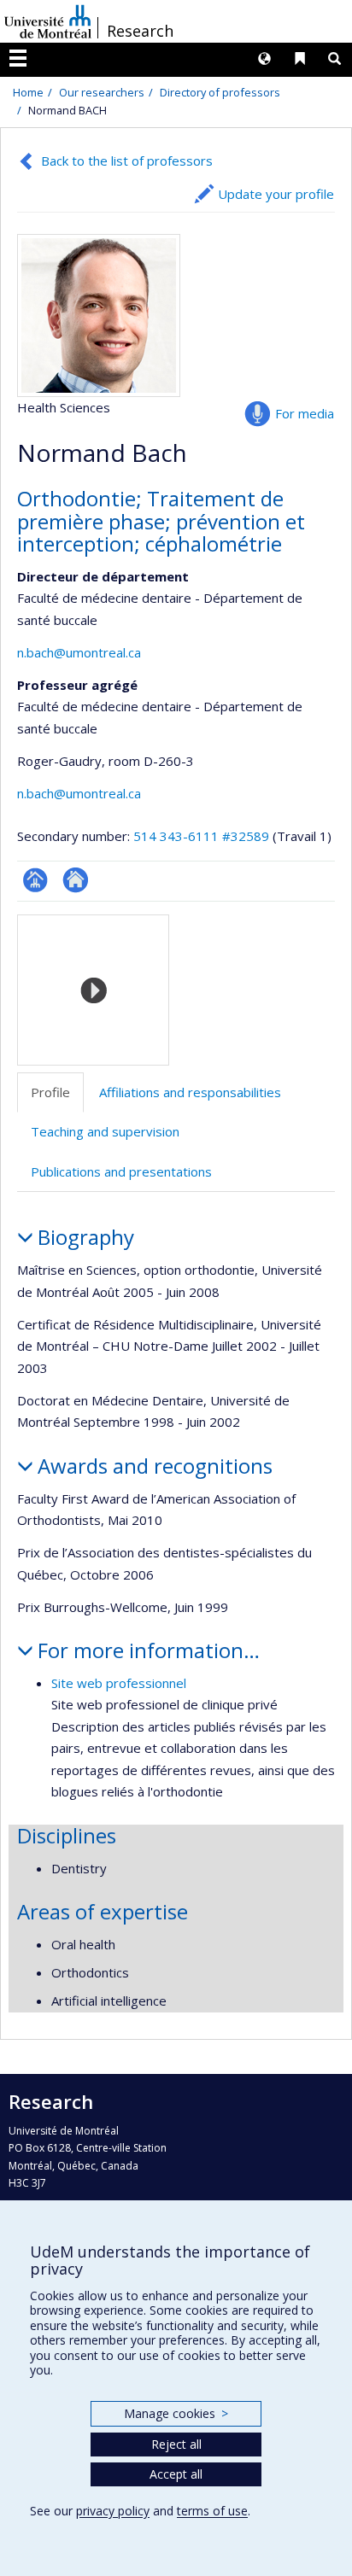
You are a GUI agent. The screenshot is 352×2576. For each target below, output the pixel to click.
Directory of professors (220, 92)
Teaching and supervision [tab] (105, 1131)
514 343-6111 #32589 (201, 836)
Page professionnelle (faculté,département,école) (35, 880)
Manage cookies (176, 2413)
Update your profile (276, 194)
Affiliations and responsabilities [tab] (190, 1092)
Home (28, 92)
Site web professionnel (119, 1683)
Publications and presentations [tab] (121, 1171)
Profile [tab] (50, 1092)
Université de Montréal (48, 21)
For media (305, 413)
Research (140, 31)
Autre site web (76, 880)
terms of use (212, 2511)
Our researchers (102, 92)
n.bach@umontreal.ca (79, 652)
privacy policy (113, 2511)
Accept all (176, 2474)
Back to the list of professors (127, 161)
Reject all (176, 2444)
